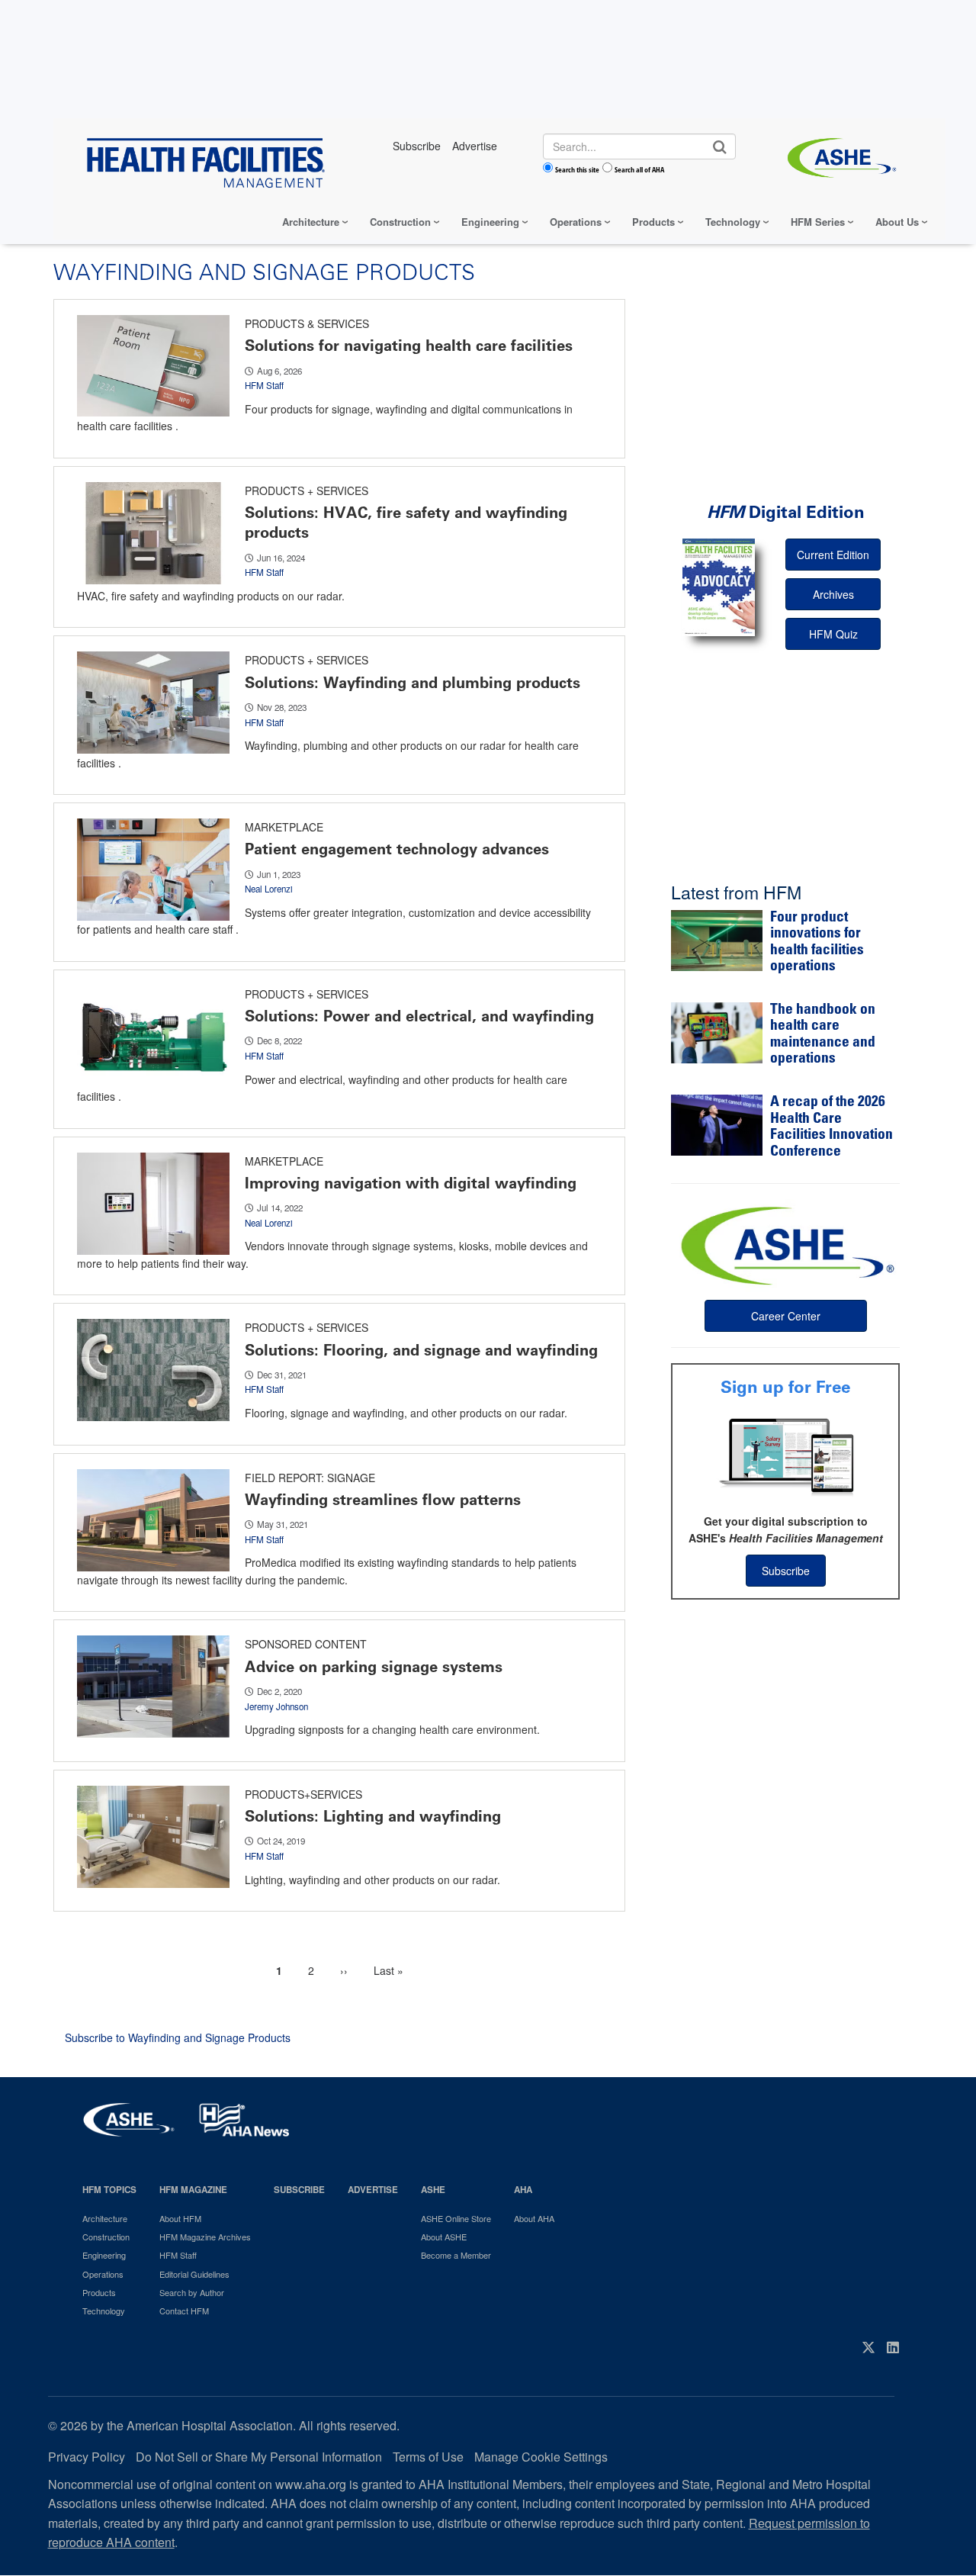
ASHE (433, 2190)
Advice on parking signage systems (374, 1667)
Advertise (373, 2190)
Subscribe (786, 1571)
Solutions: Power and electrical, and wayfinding (419, 1016)
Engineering (490, 222)
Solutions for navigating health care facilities (409, 346)
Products (653, 222)
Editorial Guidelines (194, 2274)
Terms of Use (428, 2457)
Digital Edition (786, 512)
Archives (833, 594)
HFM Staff (264, 385)
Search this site (577, 169)
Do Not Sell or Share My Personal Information (259, 2457)
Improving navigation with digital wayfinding (411, 1183)
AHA (523, 2190)
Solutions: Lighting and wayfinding (373, 1816)
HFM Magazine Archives (205, 2237)
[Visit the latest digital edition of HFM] (719, 587)
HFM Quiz (833, 634)
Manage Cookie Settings (541, 2457)
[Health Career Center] (785, 1244)
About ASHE (444, 2237)
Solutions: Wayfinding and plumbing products (413, 683)
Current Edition (833, 555)
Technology (733, 222)
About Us (897, 222)
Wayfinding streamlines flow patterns (383, 1500)
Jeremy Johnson (276, 1706)
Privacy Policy (87, 2457)
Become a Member (456, 2255)
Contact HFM (184, 2311)
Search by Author (192, 2292)
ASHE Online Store (456, 2218)
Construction (400, 222)
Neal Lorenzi (269, 889)
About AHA (534, 2218)
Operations (576, 222)
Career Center (786, 1316)
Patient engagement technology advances (397, 849)
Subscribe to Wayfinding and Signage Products (178, 2037)
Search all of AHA (639, 169)
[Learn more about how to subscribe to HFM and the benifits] (785, 1455)
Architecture (311, 222)
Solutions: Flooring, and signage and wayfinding (421, 1350)
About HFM (180, 2218)
